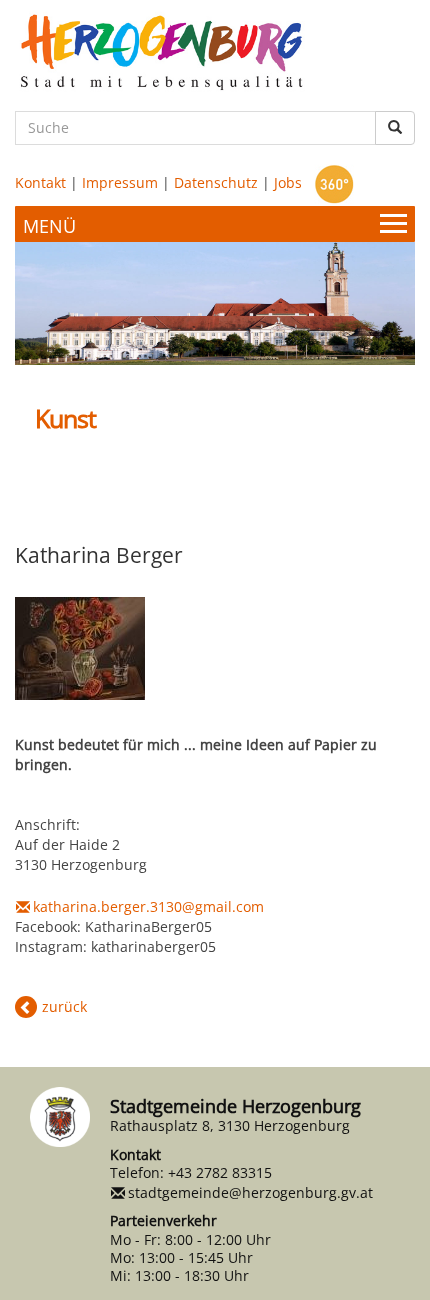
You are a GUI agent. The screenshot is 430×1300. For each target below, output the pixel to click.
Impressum (120, 182)
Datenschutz (216, 182)
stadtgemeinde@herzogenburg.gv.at (250, 1192)
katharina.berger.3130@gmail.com (148, 906)
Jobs (288, 182)
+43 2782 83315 (220, 1172)
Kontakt (40, 182)
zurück (64, 1006)
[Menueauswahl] (215, 224)
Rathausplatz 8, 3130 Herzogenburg (230, 1125)
